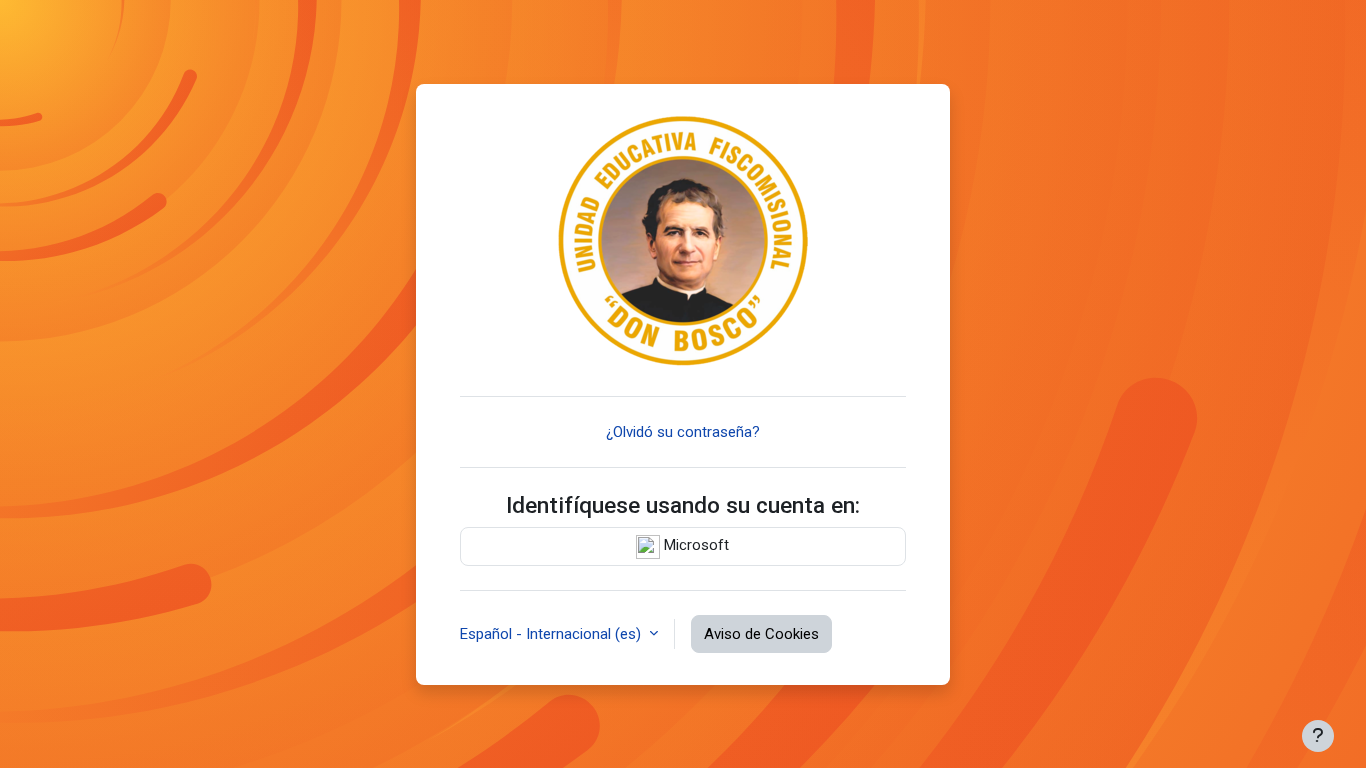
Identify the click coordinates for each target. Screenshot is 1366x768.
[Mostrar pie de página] (1318, 736)
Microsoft (694, 545)
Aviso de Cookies (761, 634)
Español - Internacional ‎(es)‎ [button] (552, 634)
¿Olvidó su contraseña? (683, 432)
